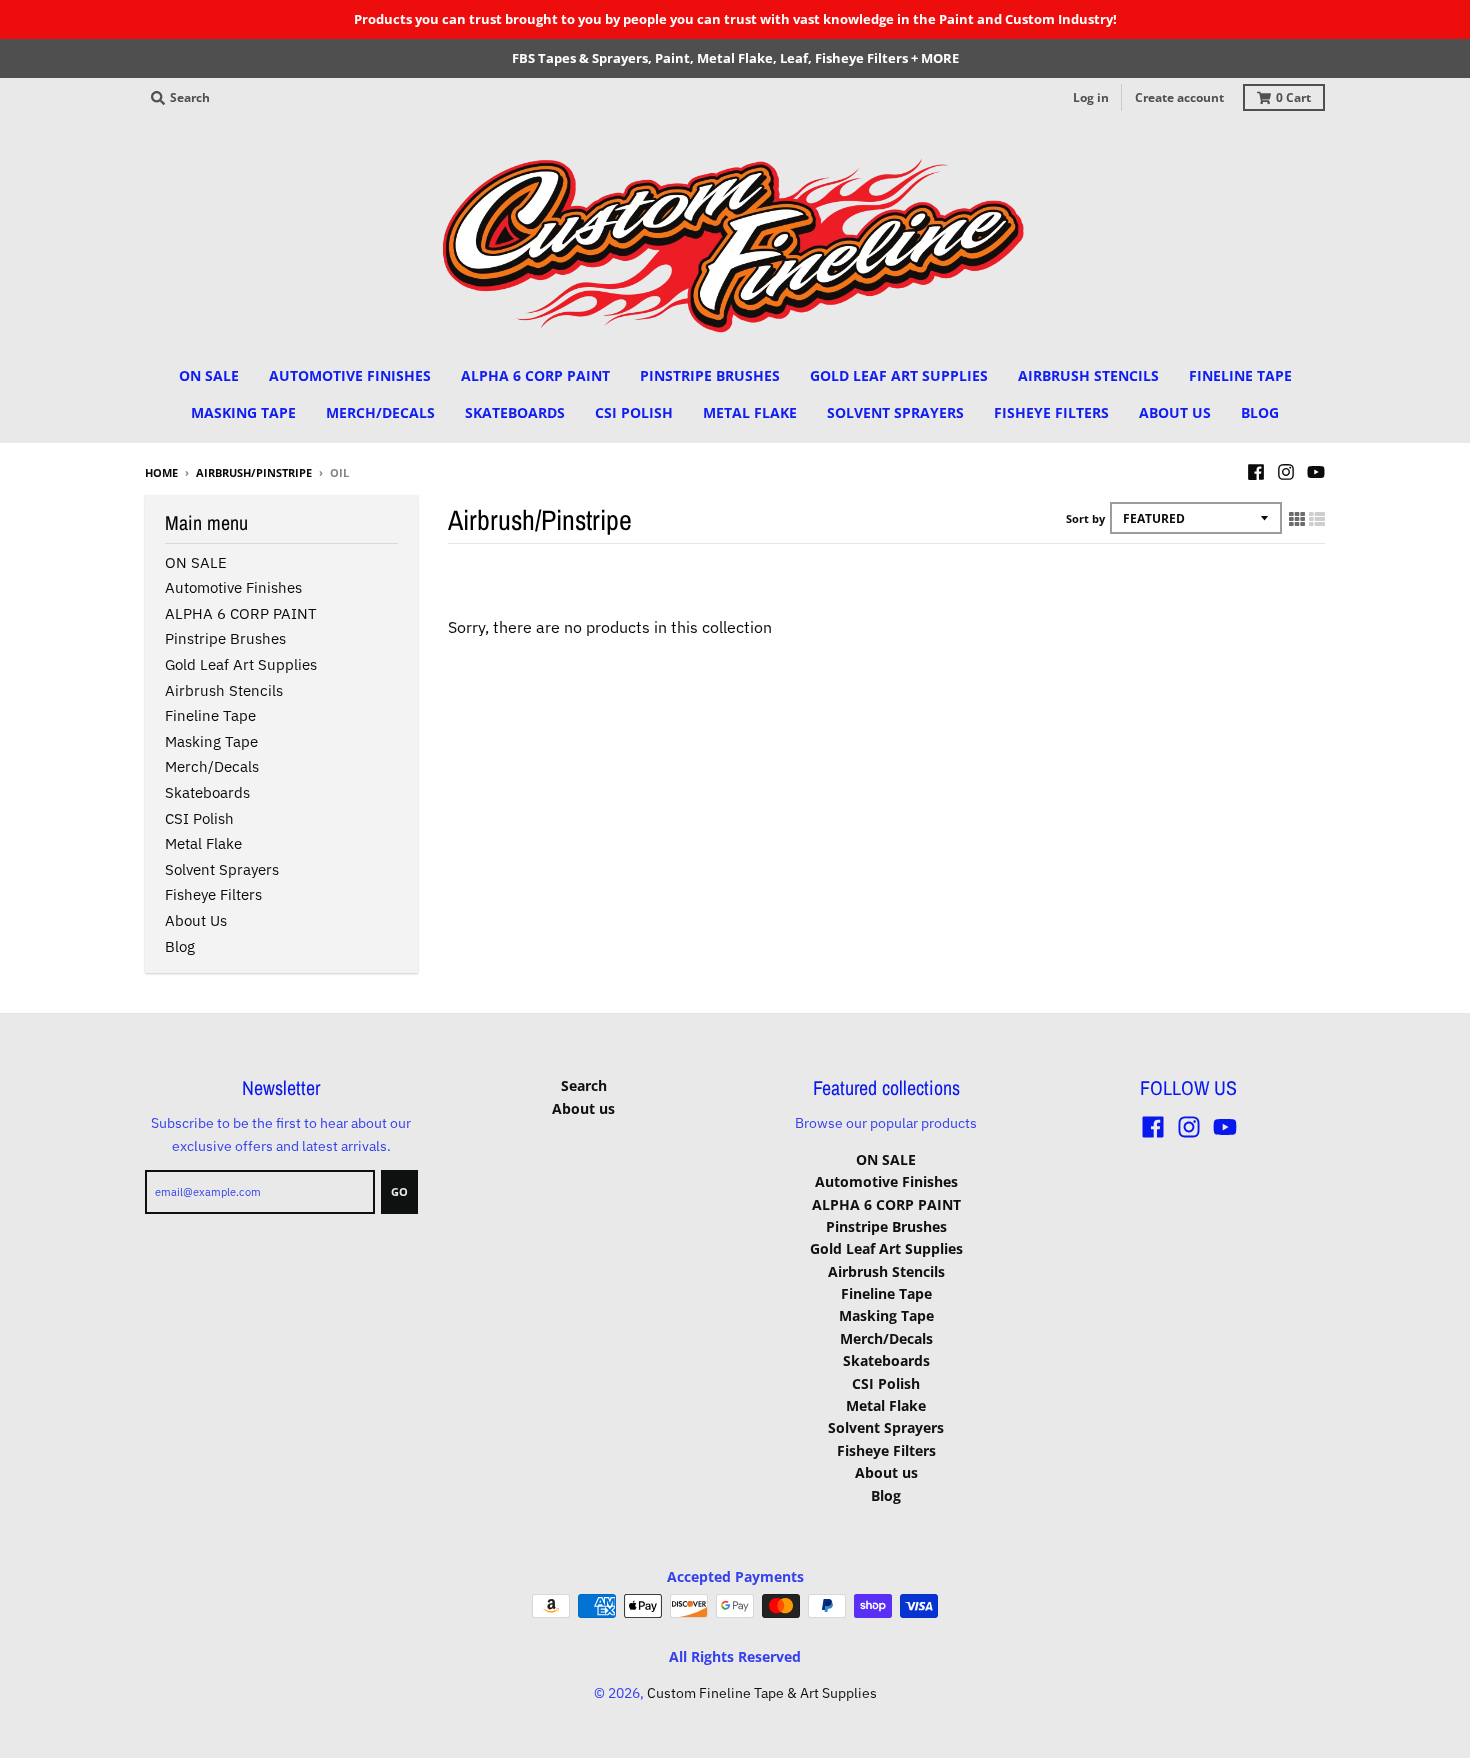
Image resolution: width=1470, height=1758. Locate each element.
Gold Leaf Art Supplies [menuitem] (899, 375)
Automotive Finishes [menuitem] (350, 375)
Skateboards (207, 792)
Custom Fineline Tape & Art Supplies (762, 1693)
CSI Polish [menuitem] (634, 412)
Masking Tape (211, 741)
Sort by (1085, 518)
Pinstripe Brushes (225, 638)
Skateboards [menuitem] (515, 412)
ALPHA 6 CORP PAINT (241, 613)
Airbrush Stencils (224, 690)
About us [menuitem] (1175, 412)
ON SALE (196, 562)
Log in (1091, 97)
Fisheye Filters (213, 894)
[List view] (1317, 519)
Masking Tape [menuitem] (243, 412)
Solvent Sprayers (222, 869)
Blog (180, 946)
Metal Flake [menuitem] (750, 412)
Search (584, 1085)
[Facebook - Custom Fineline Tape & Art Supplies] (1256, 472)
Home (161, 472)
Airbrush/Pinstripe (254, 472)
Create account (1179, 97)
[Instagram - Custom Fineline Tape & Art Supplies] (1286, 472)
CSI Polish (199, 818)
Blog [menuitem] (1260, 412)
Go (399, 1191)
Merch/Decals (212, 766)
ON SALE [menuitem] (209, 375)
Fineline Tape (210, 715)
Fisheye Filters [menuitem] (1051, 412)
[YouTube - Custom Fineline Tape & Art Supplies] (1316, 472)
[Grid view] (1297, 519)
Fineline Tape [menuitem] (1240, 375)
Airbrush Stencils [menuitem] (1088, 375)
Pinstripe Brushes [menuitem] (710, 375)
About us (196, 920)
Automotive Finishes (233, 587)
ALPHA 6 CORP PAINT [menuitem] (535, 375)
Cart (1293, 97)
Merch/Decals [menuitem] (380, 412)
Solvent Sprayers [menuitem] (895, 412)
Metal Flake (203, 843)
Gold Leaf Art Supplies (241, 664)
